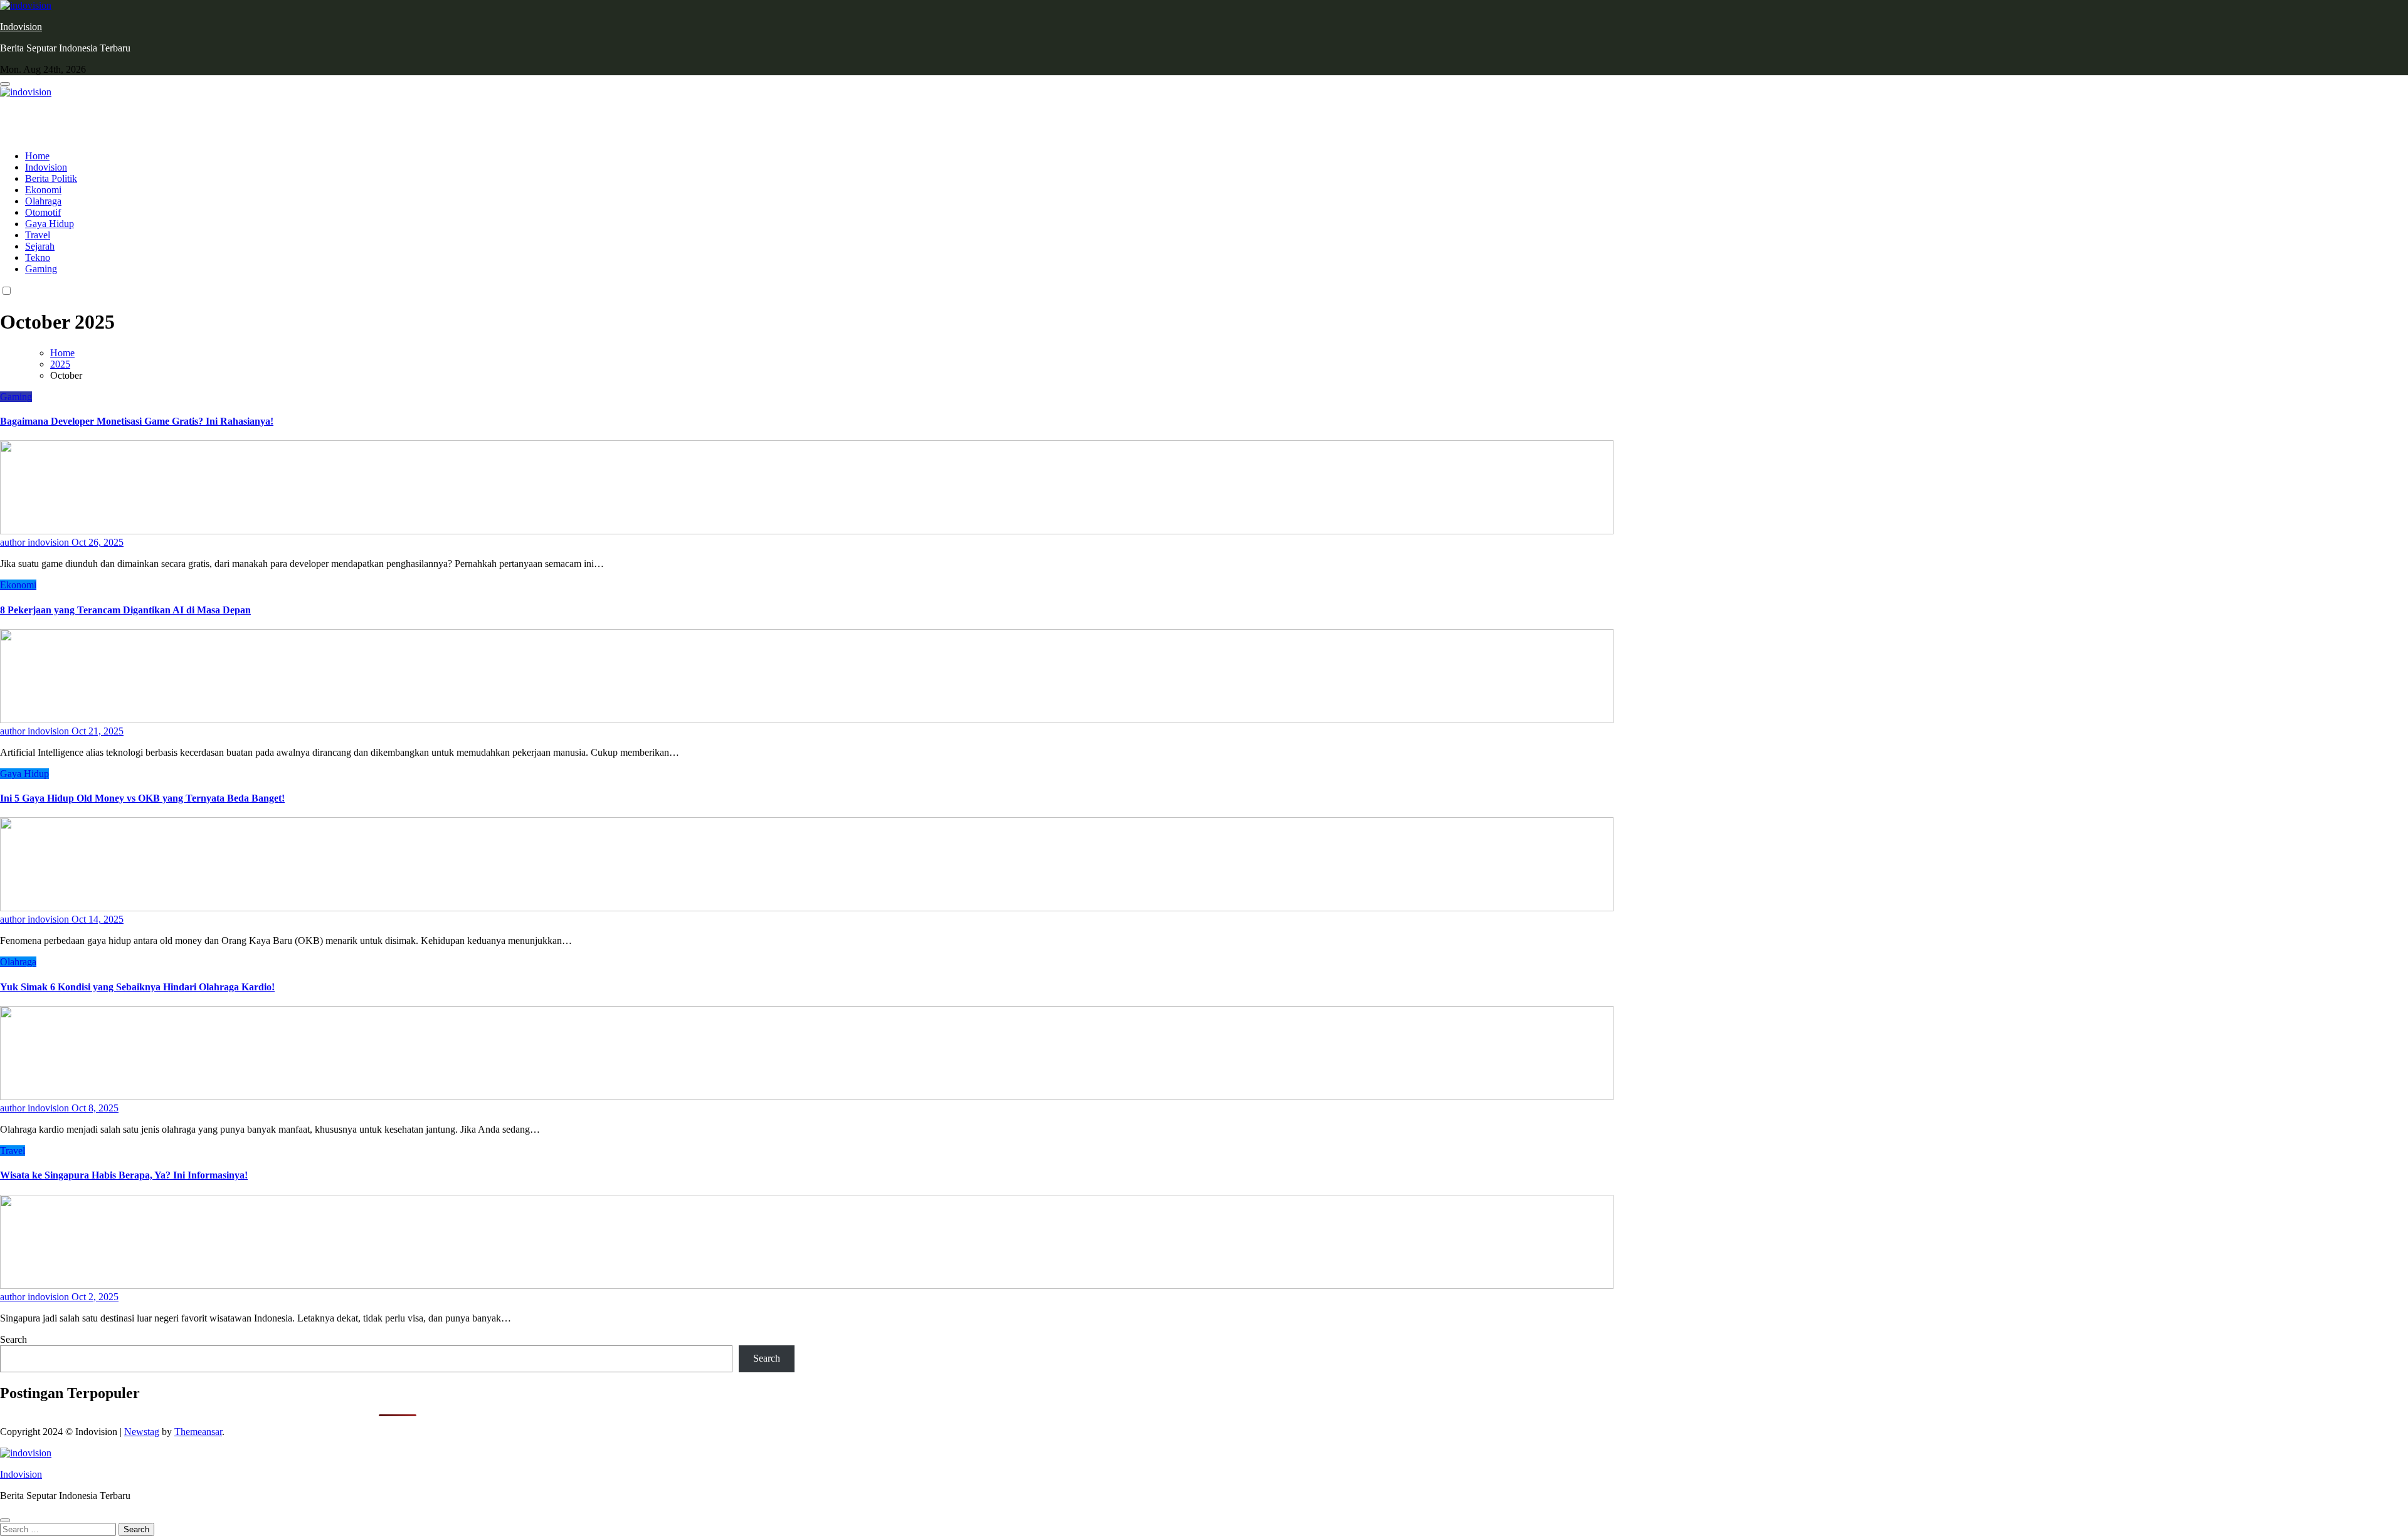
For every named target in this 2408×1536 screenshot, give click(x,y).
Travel (38, 235)
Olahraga (43, 201)
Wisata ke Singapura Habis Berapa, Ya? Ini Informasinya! (124, 1175)
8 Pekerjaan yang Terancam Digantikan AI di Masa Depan (125, 610)
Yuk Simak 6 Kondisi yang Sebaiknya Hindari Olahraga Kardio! (137, 987)
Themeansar (198, 1432)
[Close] (5, 1520)
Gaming (41, 269)
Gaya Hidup (50, 224)
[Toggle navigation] (5, 84)
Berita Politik (51, 178)
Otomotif (43, 212)
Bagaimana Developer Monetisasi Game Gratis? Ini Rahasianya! (137, 421)
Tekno (38, 257)
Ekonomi (43, 190)
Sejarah (40, 246)
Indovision (21, 27)
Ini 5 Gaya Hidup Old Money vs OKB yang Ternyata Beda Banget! (142, 798)
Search (13, 1339)
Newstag (142, 1432)
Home (37, 156)
